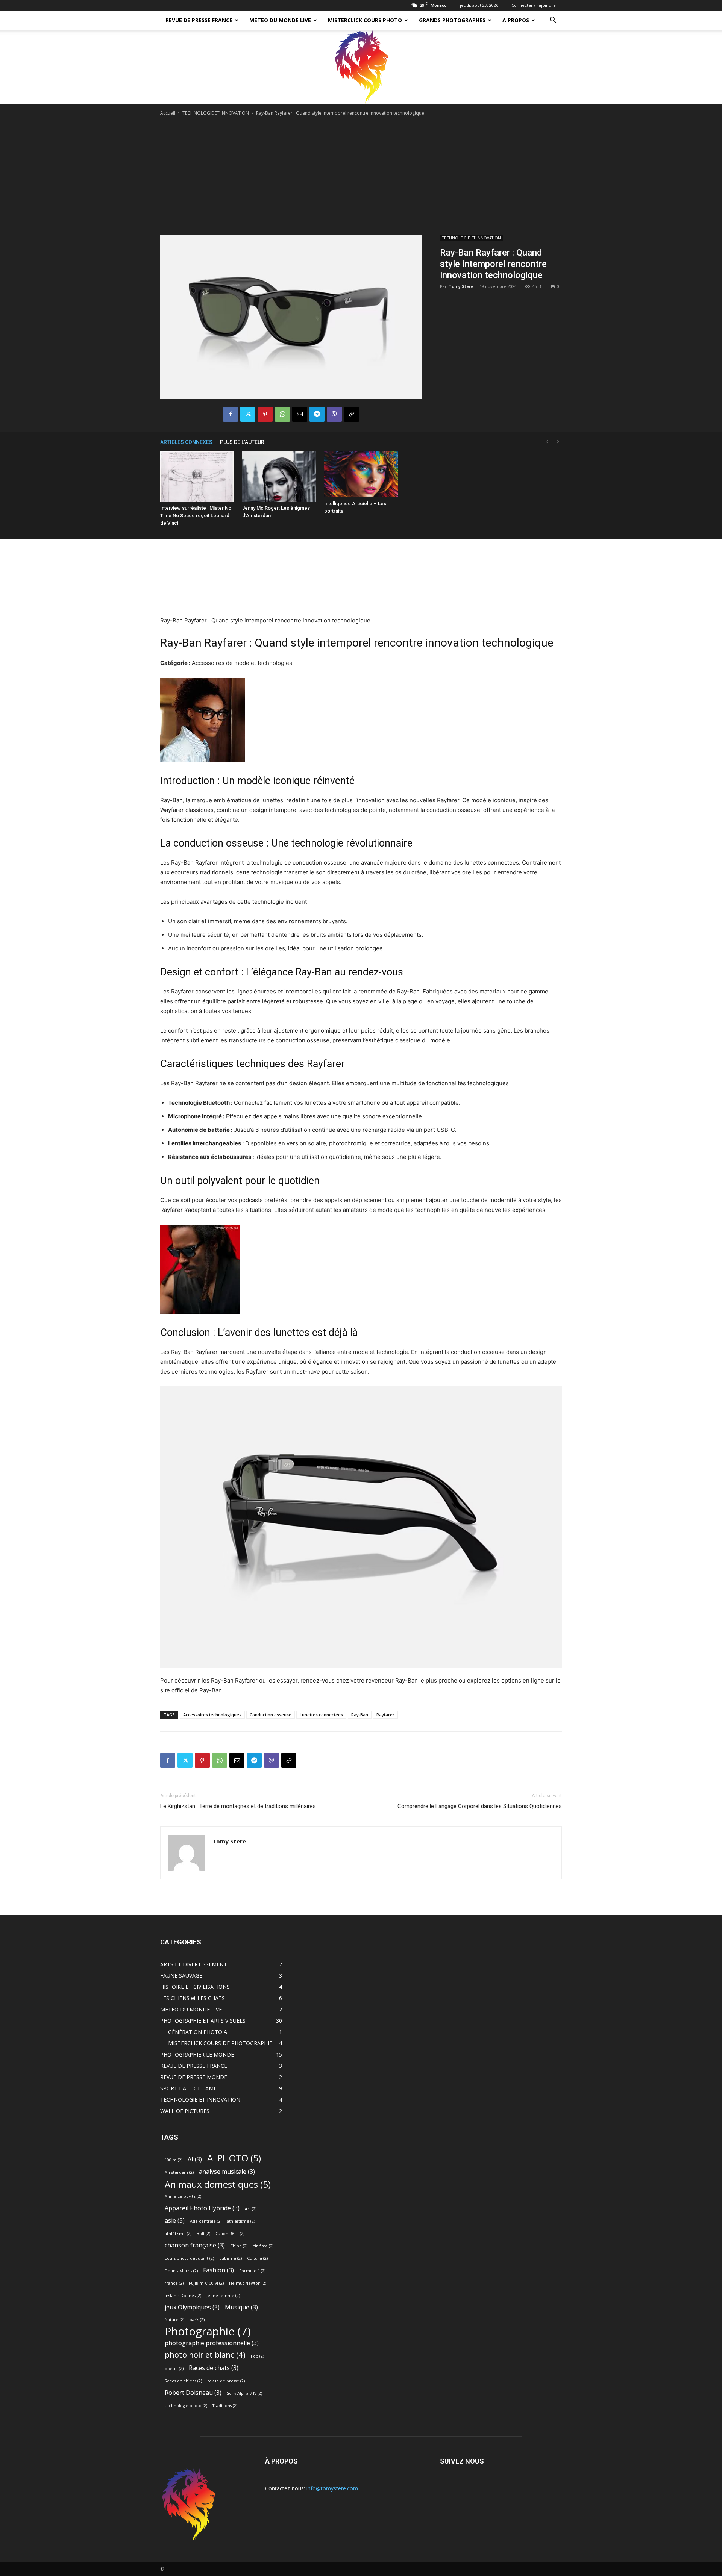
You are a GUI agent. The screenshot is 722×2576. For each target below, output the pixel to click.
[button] (553, 21)
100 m (174, 2160)
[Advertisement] (361, 174)
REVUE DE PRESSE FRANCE (199, 20)
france (174, 2283)
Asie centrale (206, 2221)
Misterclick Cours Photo (365, 20)
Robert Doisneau (193, 2393)
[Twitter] (248, 414)
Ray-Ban (360, 1715)
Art (251, 2209)
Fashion (218, 2270)
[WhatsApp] (282, 414)
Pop (257, 2356)
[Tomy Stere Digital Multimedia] (361, 67)
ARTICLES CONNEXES (186, 442)
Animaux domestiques (218, 2184)
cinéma (263, 2246)
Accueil (168, 113)
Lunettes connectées (321, 1715)
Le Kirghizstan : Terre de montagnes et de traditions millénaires (238, 1806)
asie (175, 2221)
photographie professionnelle (212, 2343)
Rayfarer (385, 1715)
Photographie (208, 2331)
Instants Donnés (183, 2296)
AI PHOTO (234, 2158)
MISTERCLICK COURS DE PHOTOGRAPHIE (220, 2043)
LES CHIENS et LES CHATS (193, 1998)
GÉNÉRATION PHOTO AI (198, 2032)
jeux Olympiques (192, 2307)
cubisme (231, 2258)
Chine (239, 2246)
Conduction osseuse (271, 1715)
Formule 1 (252, 2271)
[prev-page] (547, 442)
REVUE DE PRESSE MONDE (194, 2077)
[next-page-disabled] (558, 442)
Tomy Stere (461, 286)
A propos (516, 20)
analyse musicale (227, 2172)
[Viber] (334, 414)
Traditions (225, 2406)
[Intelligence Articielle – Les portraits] (361, 474)
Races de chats (214, 2368)
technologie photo (186, 2406)
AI (195, 2159)
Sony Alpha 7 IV (244, 2393)
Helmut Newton (248, 2283)
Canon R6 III (230, 2234)
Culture (257, 2258)
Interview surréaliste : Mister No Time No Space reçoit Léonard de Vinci (196, 516)
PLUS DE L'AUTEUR (242, 442)
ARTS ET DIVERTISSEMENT (194, 1964)
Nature (174, 2320)
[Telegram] (317, 414)
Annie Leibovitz (183, 2196)
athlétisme (178, 2234)
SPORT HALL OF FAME (188, 2088)
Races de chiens (183, 2381)
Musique (241, 2307)
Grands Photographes (452, 20)
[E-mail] (300, 414)
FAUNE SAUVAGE (181, 1976)
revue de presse (226, 2381)
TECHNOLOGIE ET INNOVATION (216, 113)
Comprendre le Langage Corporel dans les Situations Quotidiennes (480, 1806)
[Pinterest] (265, 414)
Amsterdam (179, 2172)
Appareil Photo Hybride (202, 2208)
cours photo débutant (189, 2258)
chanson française (195, 2245)
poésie (174, 2369)
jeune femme (223, 2296)
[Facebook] (231, 414)
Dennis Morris (181, 2271)
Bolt (203, 2234)
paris (197, 2320)
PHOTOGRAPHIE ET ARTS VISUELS (203, 2021)
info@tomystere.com (332, 2488)
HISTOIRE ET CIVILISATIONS (195, 1987)
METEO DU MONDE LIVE (280, 20)
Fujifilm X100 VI (206, 2283)
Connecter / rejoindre (534, 5)
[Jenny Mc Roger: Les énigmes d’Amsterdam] (279, 476)
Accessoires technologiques (212, 1715)
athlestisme (241, 2221)
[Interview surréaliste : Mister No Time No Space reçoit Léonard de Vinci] (197, 476)
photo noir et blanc (205, 2355)
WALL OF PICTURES (185, 2111)
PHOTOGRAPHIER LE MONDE (197, 2054)
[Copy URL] (352, 414)
